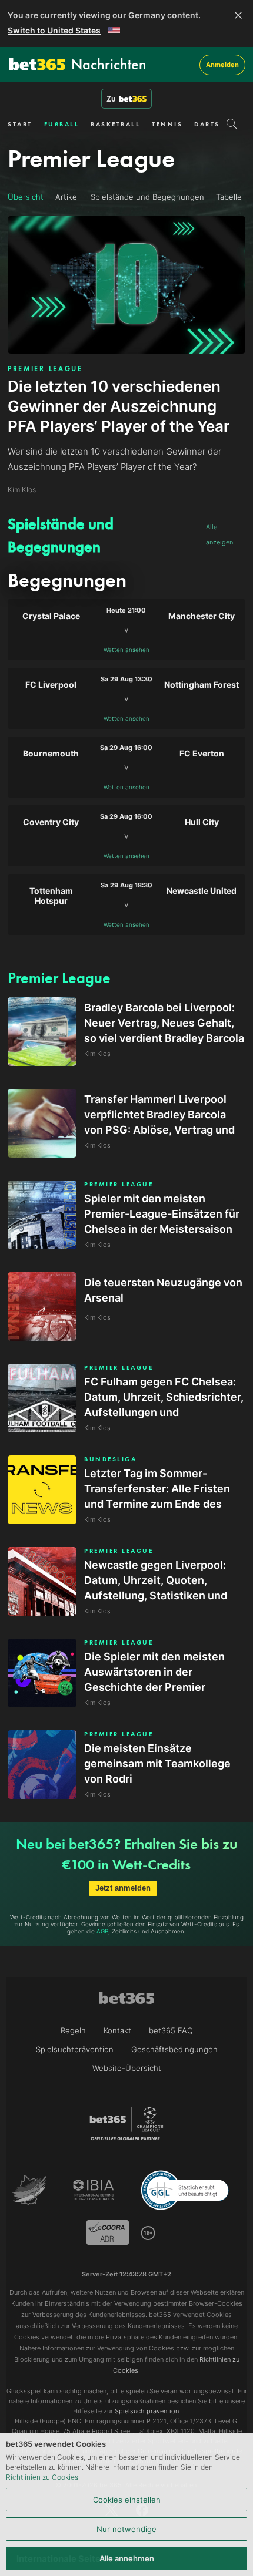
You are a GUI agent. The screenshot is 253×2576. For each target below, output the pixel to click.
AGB (102, 1931)
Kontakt (117, 2030)
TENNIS (167, 124)
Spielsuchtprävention (75, 2049)
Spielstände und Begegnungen (147, 197)
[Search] (232, 124)
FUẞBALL (62, 124)
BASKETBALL (115, 124)
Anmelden (222, 65)
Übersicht (26, 197)
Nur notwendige (126, 2529)
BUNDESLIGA (110, 1459)
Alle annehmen (127, 2558)
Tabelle (229, 197)
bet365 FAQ (171, 2030)
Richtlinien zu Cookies (42, 2477)
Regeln (73, 2030)
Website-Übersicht (127, 2068)
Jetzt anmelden (123, 1888)
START (20, 124)
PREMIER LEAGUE (45, 369)
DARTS (207, 124)
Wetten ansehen (126, 650)
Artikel (67, 197)
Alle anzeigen (219, 534)
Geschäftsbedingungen (174, 2049)
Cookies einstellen (127, 2500)
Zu (111, 99)
